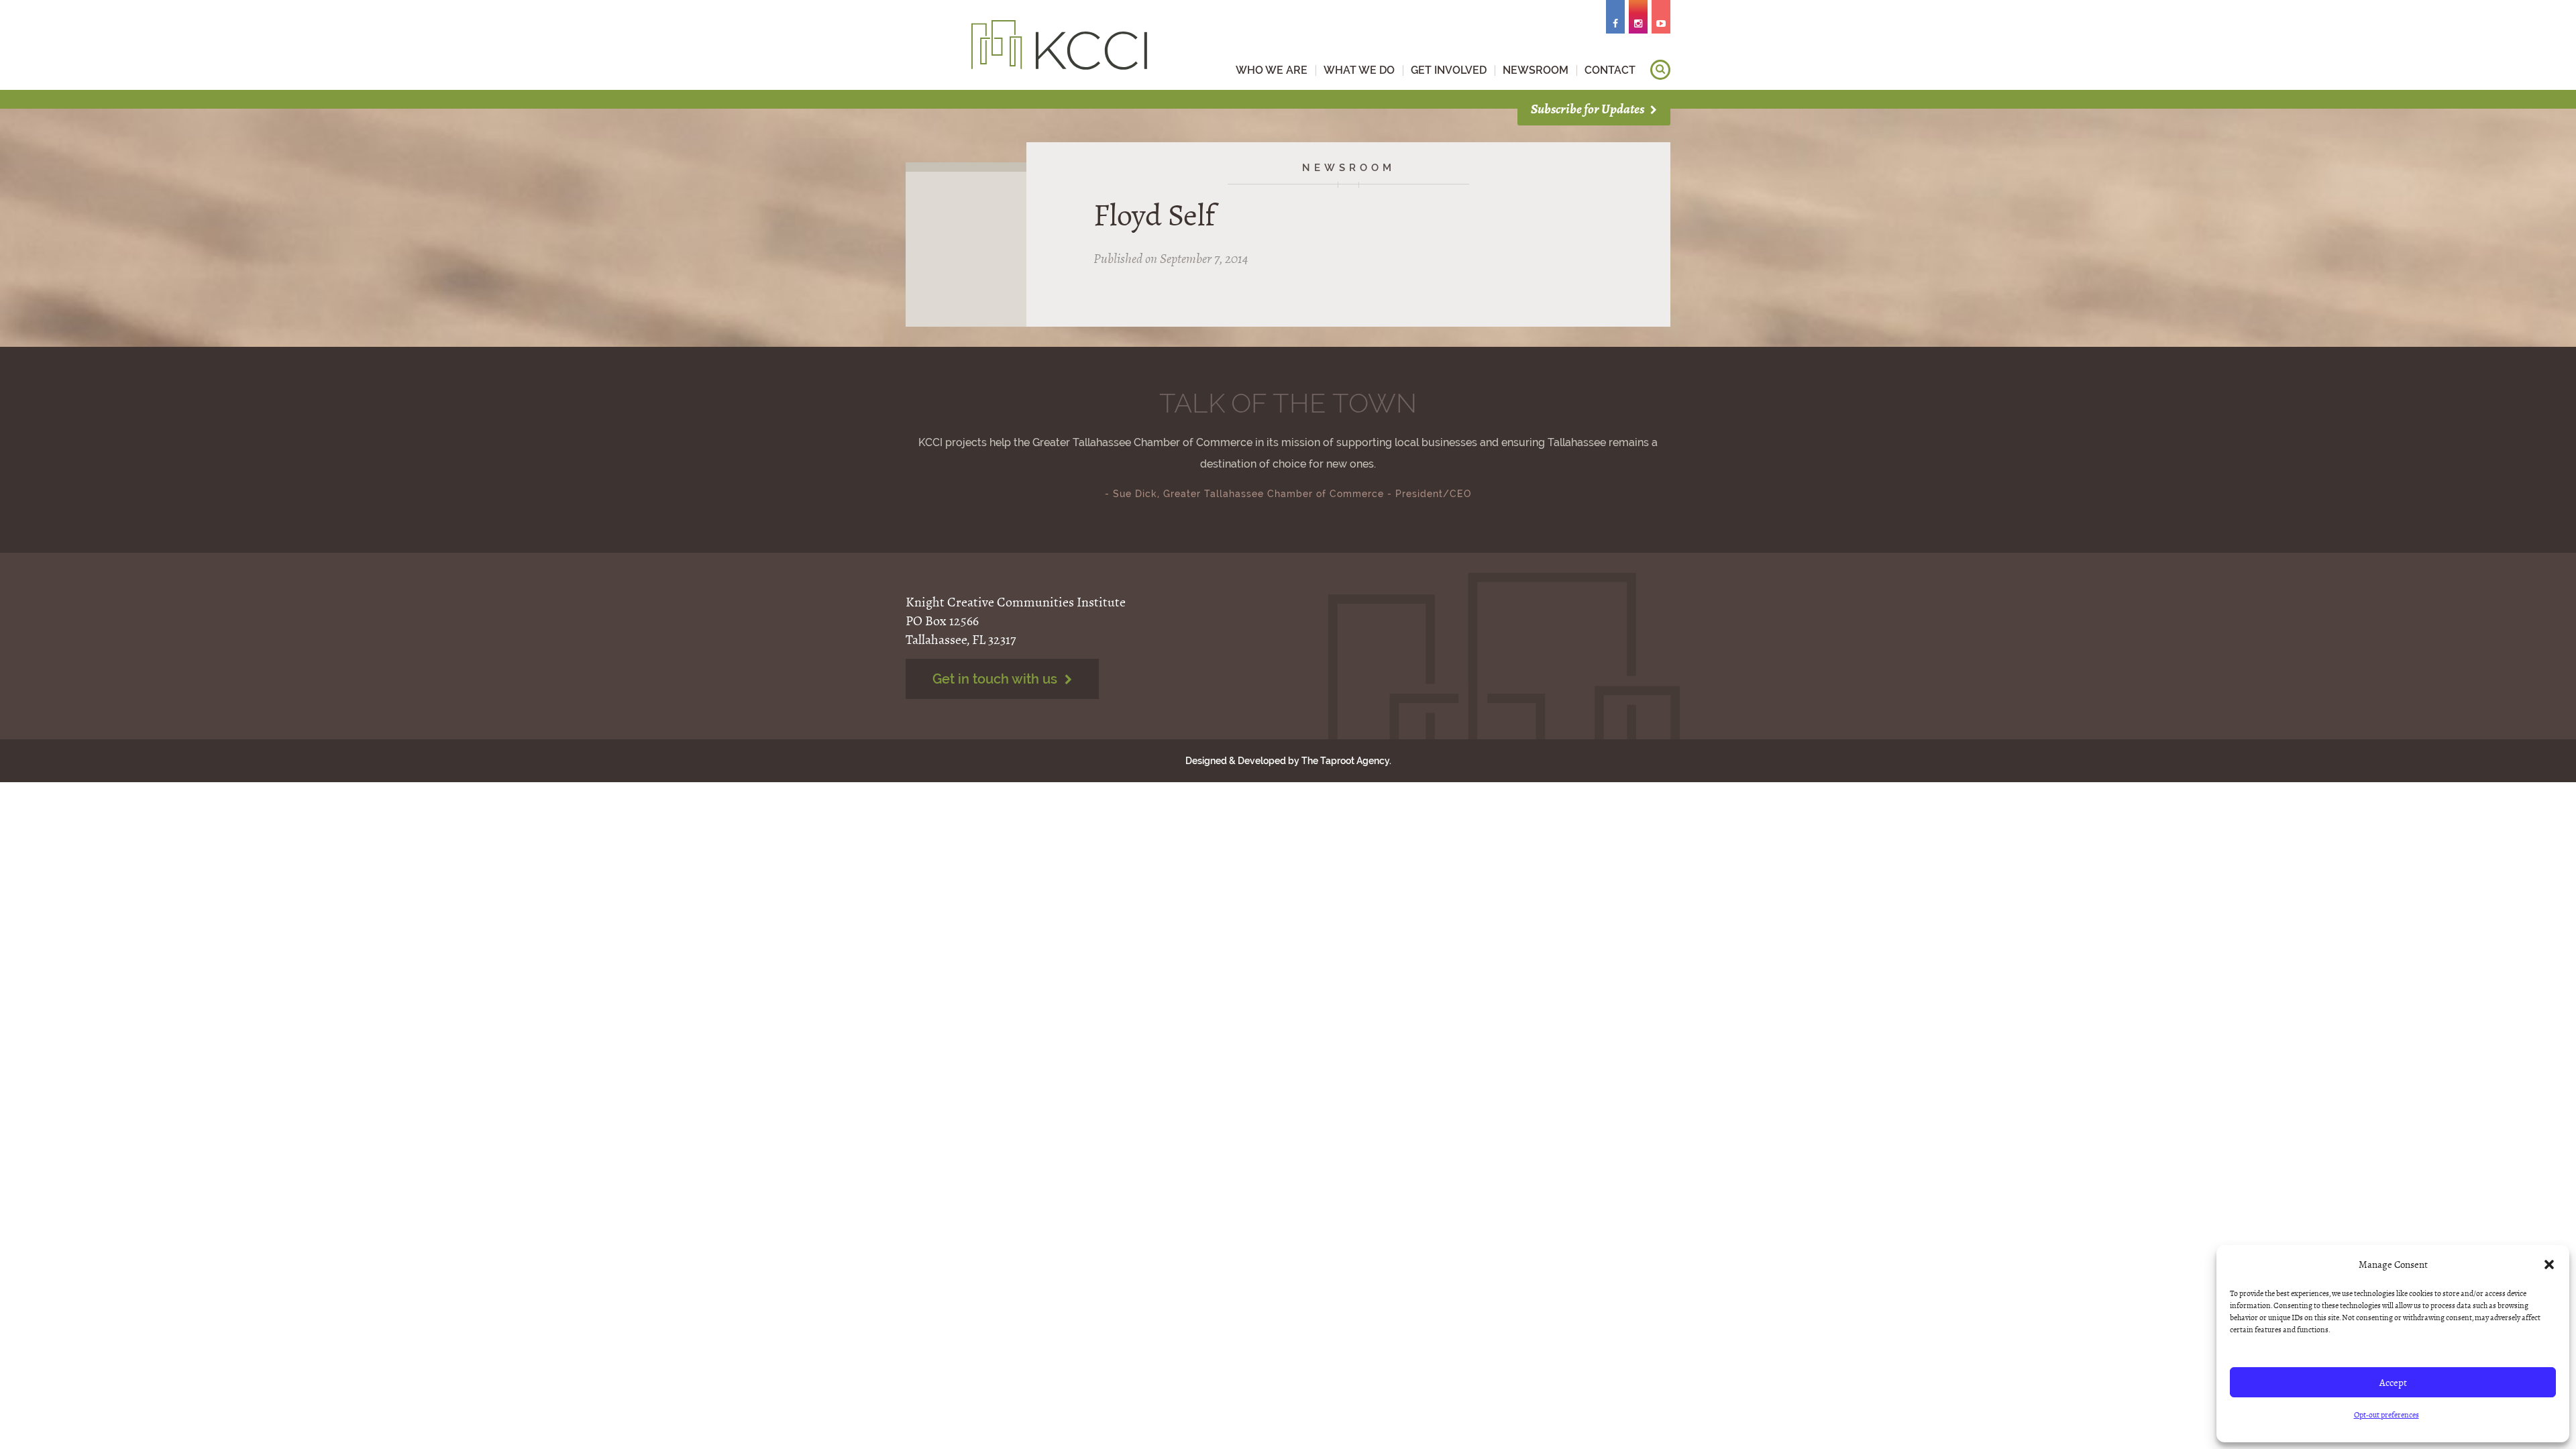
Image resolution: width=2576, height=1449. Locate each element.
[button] (2549, 1265)
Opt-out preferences (2386, 1415)
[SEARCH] (1660, 70)
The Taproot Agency (1345, 761)
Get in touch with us (997, 679)
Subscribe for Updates (1589, 109)
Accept (2393, 1383)
